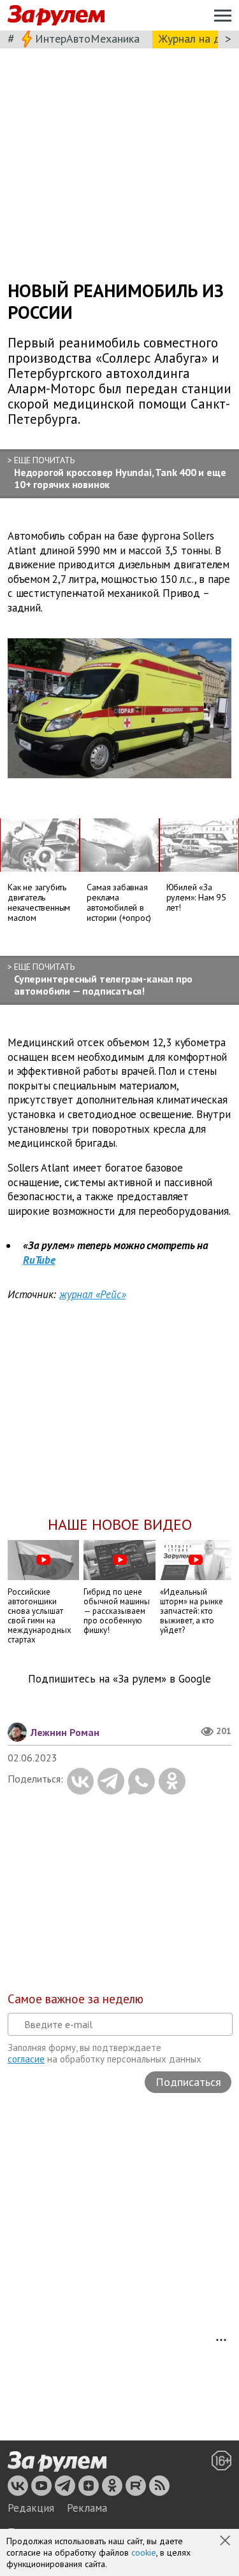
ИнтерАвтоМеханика (87, 38)
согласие (26, 2059)
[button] (226, 2542)
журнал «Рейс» (92, 1294)
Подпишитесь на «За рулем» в (119, 1679)
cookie (144, 2552)
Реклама (87, 2508)
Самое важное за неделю (76, 1999)
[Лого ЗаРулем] (56, 16)
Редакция (31, 2508)
